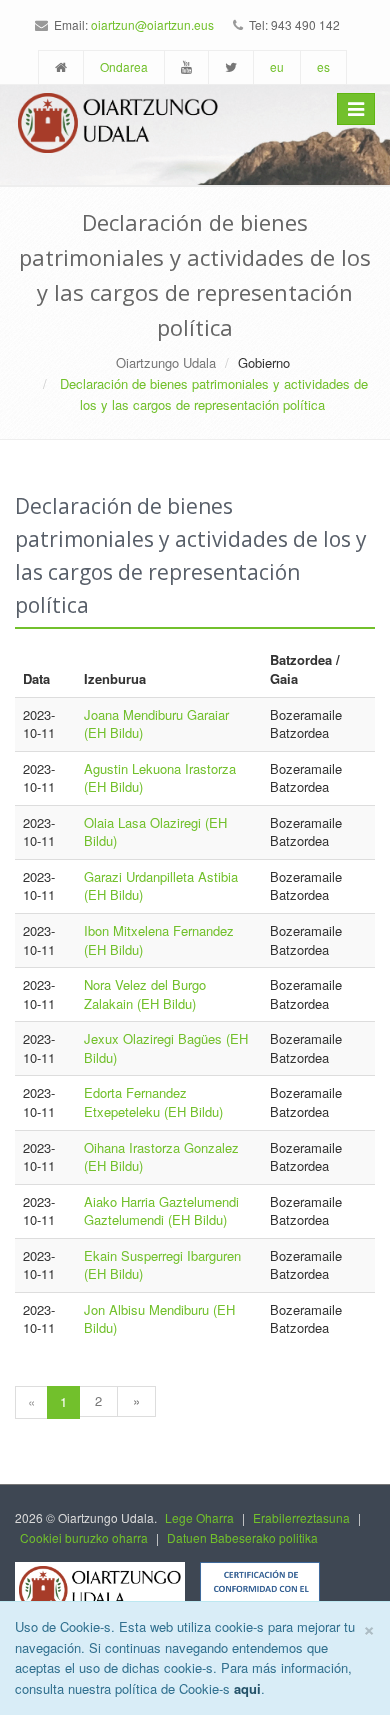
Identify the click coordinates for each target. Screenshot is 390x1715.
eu (277, 66)
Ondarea (124, 66)
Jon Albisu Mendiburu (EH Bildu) (159, 1319)
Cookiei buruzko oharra (84, 1537)
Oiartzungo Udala (166, 362)
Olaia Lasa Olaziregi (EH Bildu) (155, 832)
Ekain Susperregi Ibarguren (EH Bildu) (162, 1265)
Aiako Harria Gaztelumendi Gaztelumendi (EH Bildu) (161, 1211)
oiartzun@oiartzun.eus (152, 24)
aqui (247, 1688)
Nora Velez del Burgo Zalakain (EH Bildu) (145, 994)
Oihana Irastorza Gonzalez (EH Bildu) (161, 1157)
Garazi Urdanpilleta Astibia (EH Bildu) (161, 886)
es (323, 66)
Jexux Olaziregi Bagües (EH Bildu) (166, 1048)
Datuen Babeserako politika (242, 1537)
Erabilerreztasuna (301, 1517)
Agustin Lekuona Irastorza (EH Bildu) (160, 778)
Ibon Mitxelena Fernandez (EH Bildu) (159, 940)
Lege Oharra (199, 1517)
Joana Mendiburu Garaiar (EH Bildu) (156, 724)
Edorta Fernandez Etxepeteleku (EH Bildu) (153, 1102)
